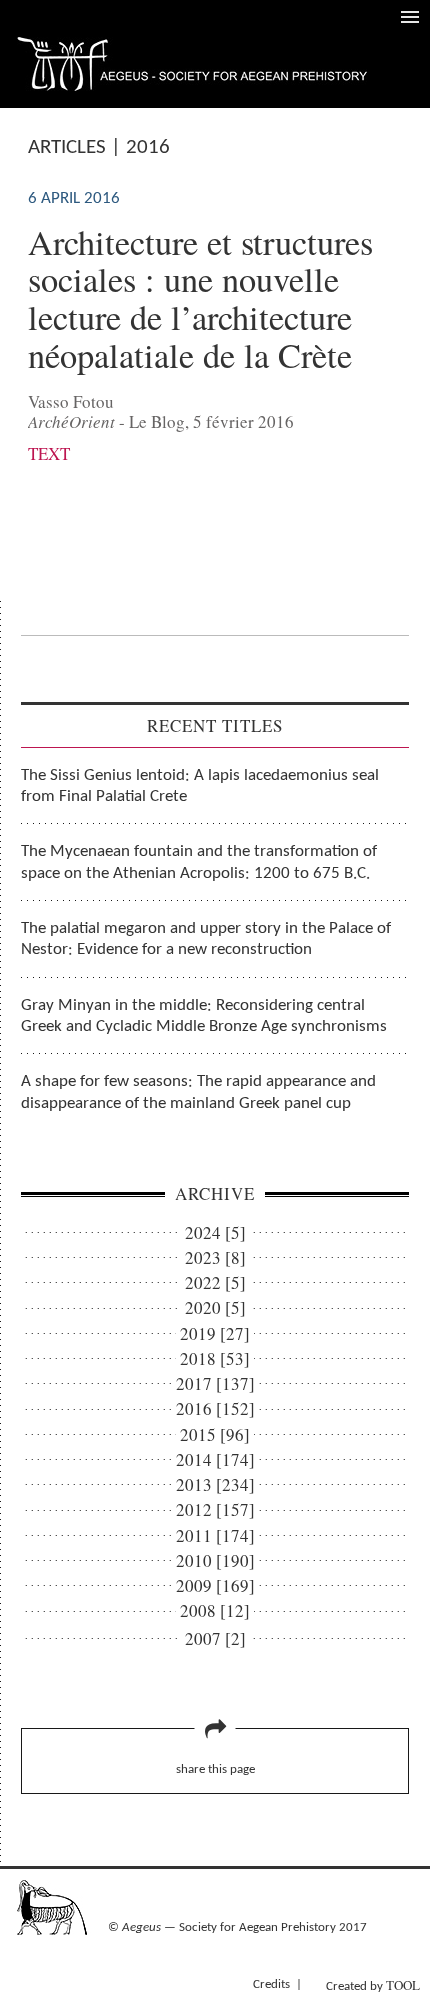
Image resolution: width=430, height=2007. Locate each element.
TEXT (49, 453)
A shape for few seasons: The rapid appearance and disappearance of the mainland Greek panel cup (198, 1092)
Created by (373, 1985)
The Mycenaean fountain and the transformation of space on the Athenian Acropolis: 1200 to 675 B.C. (199, 862)
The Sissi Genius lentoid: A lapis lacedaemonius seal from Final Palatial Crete (200, 786)
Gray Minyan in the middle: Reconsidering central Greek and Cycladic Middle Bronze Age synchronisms (204, 1016)
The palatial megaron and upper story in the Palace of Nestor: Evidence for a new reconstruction (206, 939)
